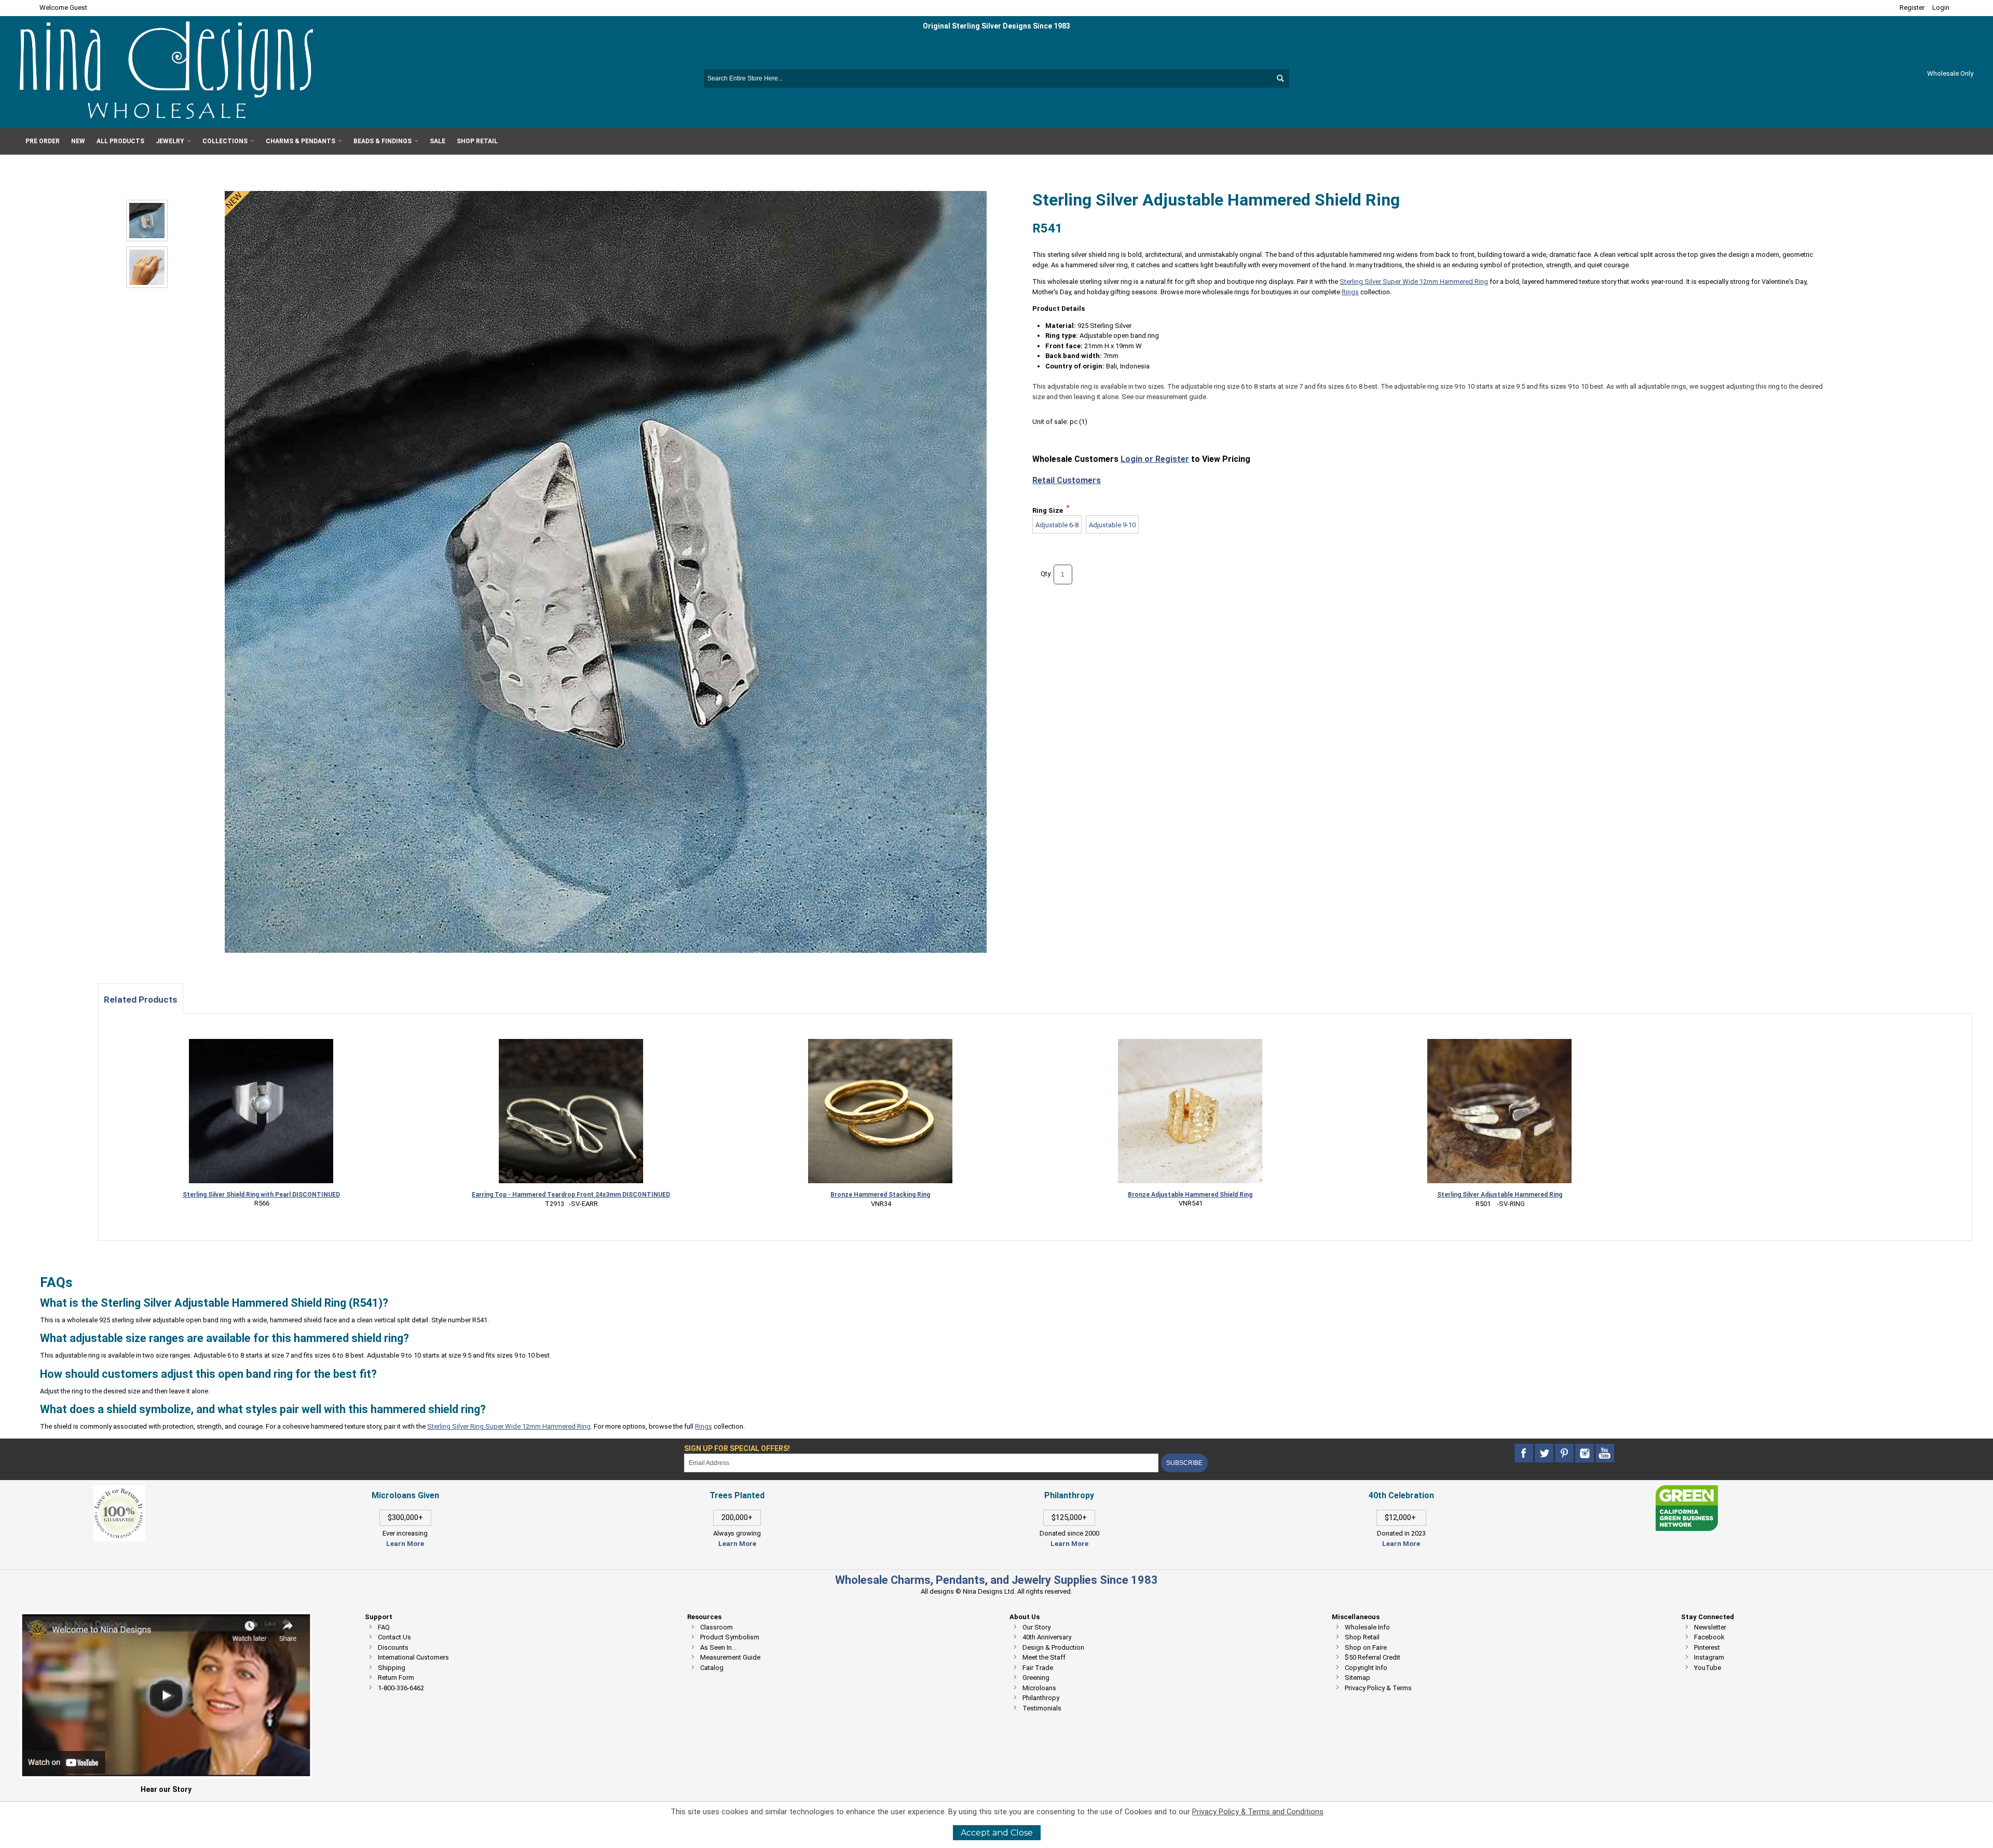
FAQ (384, 1627)
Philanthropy (1041, 1698)
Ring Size (1048, 510)
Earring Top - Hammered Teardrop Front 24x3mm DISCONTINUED (571, 1195)
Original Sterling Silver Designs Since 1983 (996, 26)
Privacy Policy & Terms (1378, 1688)
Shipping (392, 1668)
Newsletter (1710, 1627)
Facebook (1709, 1637)
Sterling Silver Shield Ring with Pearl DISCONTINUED (261, 1195)
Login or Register (1155, 459)
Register (1912, 8)
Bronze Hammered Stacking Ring (880, 1195)
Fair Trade (1038, 1668)
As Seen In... (718, 1647)
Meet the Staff (1044, 1657)
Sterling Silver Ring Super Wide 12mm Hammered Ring (509, 1426)
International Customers (413, 1657)
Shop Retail (1362, 1637)
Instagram (1709, 1657)
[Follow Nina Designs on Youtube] (1605, 1453)
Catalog (712, 1668)
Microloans (1039, 1688)
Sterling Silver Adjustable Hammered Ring (1500, 1195)
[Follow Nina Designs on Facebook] (1525, 1453)
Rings (1350, 292)
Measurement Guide (730, 1657)
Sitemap (1357, 1678)
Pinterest (1707, 1647)
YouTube (1708, 1668)
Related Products (141, 1000)
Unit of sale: (1051, 422)
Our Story (1036, 1627)
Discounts (393, 1647)
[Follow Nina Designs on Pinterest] (1565, 1453)
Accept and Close (997, 1833)
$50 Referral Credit (1373, 1657)
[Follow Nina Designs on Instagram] (1585, 1453)
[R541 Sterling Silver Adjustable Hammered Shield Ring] (147, 221)
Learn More (405, 1544)
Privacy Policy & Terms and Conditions (1258, 1812)
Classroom (716, 1627)
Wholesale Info (1367, 1627)
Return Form (396, 1678)
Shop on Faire (1366, 1647)
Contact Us (394, 1637)
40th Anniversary (1047, 1637)
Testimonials (1042, 1708)
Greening (1036, 1678)
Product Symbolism (730, 1637)
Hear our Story (166, 1789)
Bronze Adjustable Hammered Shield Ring (1190, 1195)
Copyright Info (1366, 1668)
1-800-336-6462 (401, 1688)
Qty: (1046, 574)
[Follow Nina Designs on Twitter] (1545, 1453)
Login (1941, 8)
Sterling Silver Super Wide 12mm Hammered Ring (1414, 282)
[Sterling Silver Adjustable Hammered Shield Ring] (147, 267)
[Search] (1280, 78)
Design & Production (1053, 1647)
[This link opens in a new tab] (1687, 1490)
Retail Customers (1067, 480)
